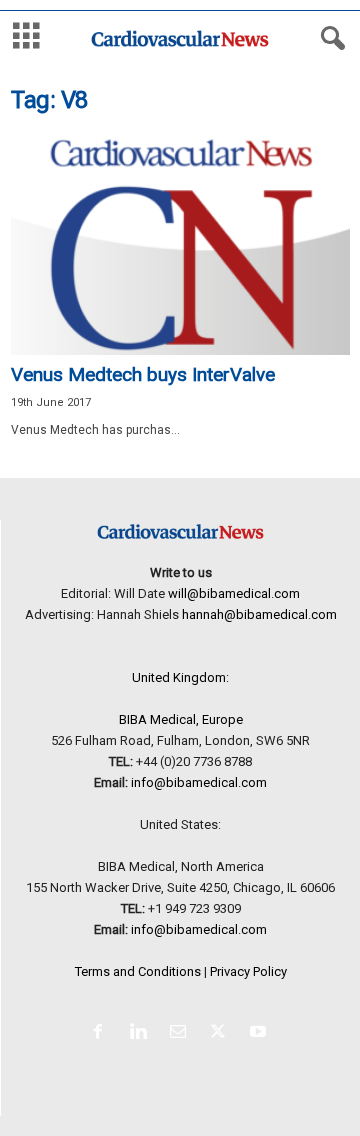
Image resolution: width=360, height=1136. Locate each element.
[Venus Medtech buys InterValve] (180, 245)
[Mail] (182, 1033)
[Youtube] (260, 1033)
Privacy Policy (248, 971)
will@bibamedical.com (234, 593)
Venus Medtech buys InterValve (143, 374)
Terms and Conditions (138, 971)
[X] (222, 1033)
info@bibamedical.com (199, 782)
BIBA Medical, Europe (181, 719)
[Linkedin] (142, 1033)
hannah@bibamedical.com (259, 614)
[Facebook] (102, 1033)
